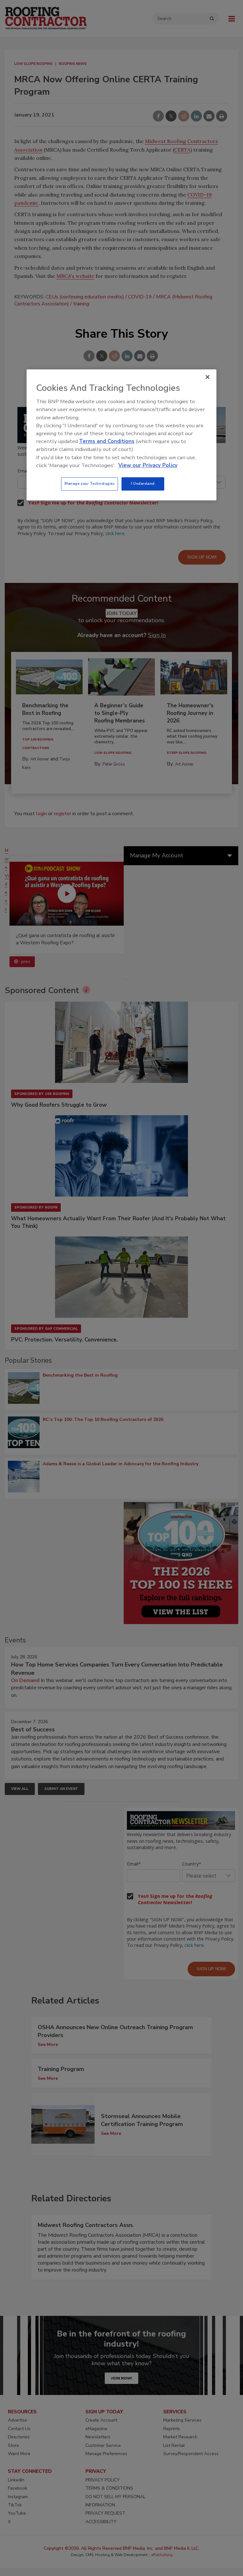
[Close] (208, 377)
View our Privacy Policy (148, 465)
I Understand (143, 484)
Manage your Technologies (90, 484)
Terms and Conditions (107, 441)
